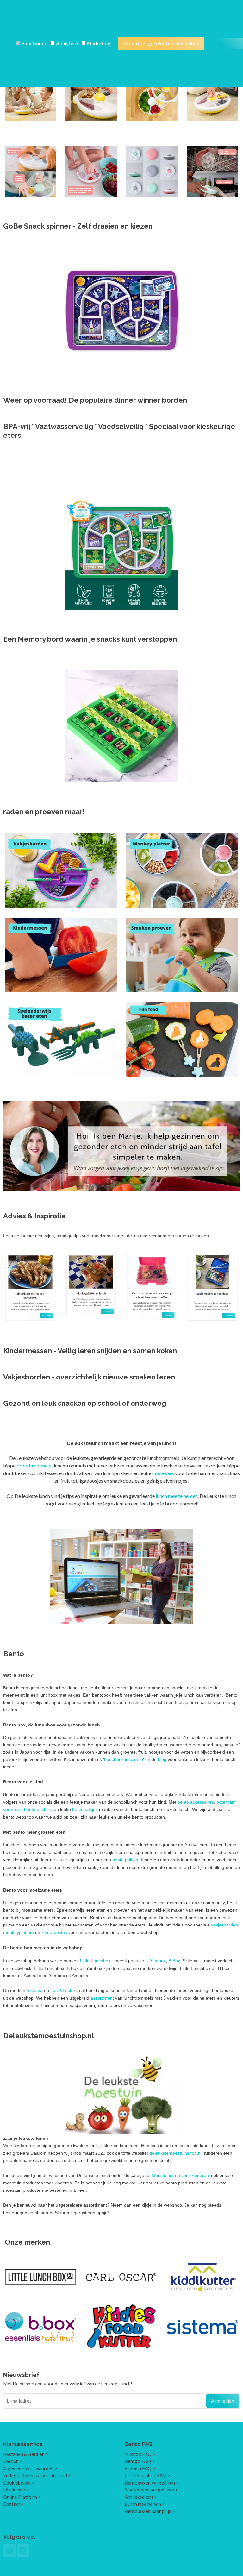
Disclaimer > (16, 2490)
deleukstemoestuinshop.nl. (176, 2153)
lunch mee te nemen (177, 1496)
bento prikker (125, 1860)
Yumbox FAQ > (140, 2454)
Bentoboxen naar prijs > (150, 2511)
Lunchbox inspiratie (124, 1759)
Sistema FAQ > (140, 2468)
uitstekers (164, 1473)
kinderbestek (55, 1932)
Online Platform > (22, 2497)
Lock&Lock (61, 1990)
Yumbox (158, 1961)
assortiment (103, 1998)
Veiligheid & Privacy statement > (37, 2475)
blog (163, 1759)
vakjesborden (224, 1925)
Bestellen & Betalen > (26, 2454)
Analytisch (68, 43)
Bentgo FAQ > (140, 2461)
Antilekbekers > (141, 2497)
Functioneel (35, 43)
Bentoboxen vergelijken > (152, 2483)
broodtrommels (34, 1465)
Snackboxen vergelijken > (151, 2490)
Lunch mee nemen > (145, 2504)
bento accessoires (196, 1802)
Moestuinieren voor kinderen (180, 2175)
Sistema (35, 1990)
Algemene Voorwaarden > (30, 2468)
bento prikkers (38, 1809)
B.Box (174, 1961)
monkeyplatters (19, 1932)
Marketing (99, 43)
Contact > (14, 2504)
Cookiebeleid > (19, 2483)
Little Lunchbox (95, 1961)
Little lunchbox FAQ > (147, 2475)
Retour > (12, 2461)
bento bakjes (85, 1809)
